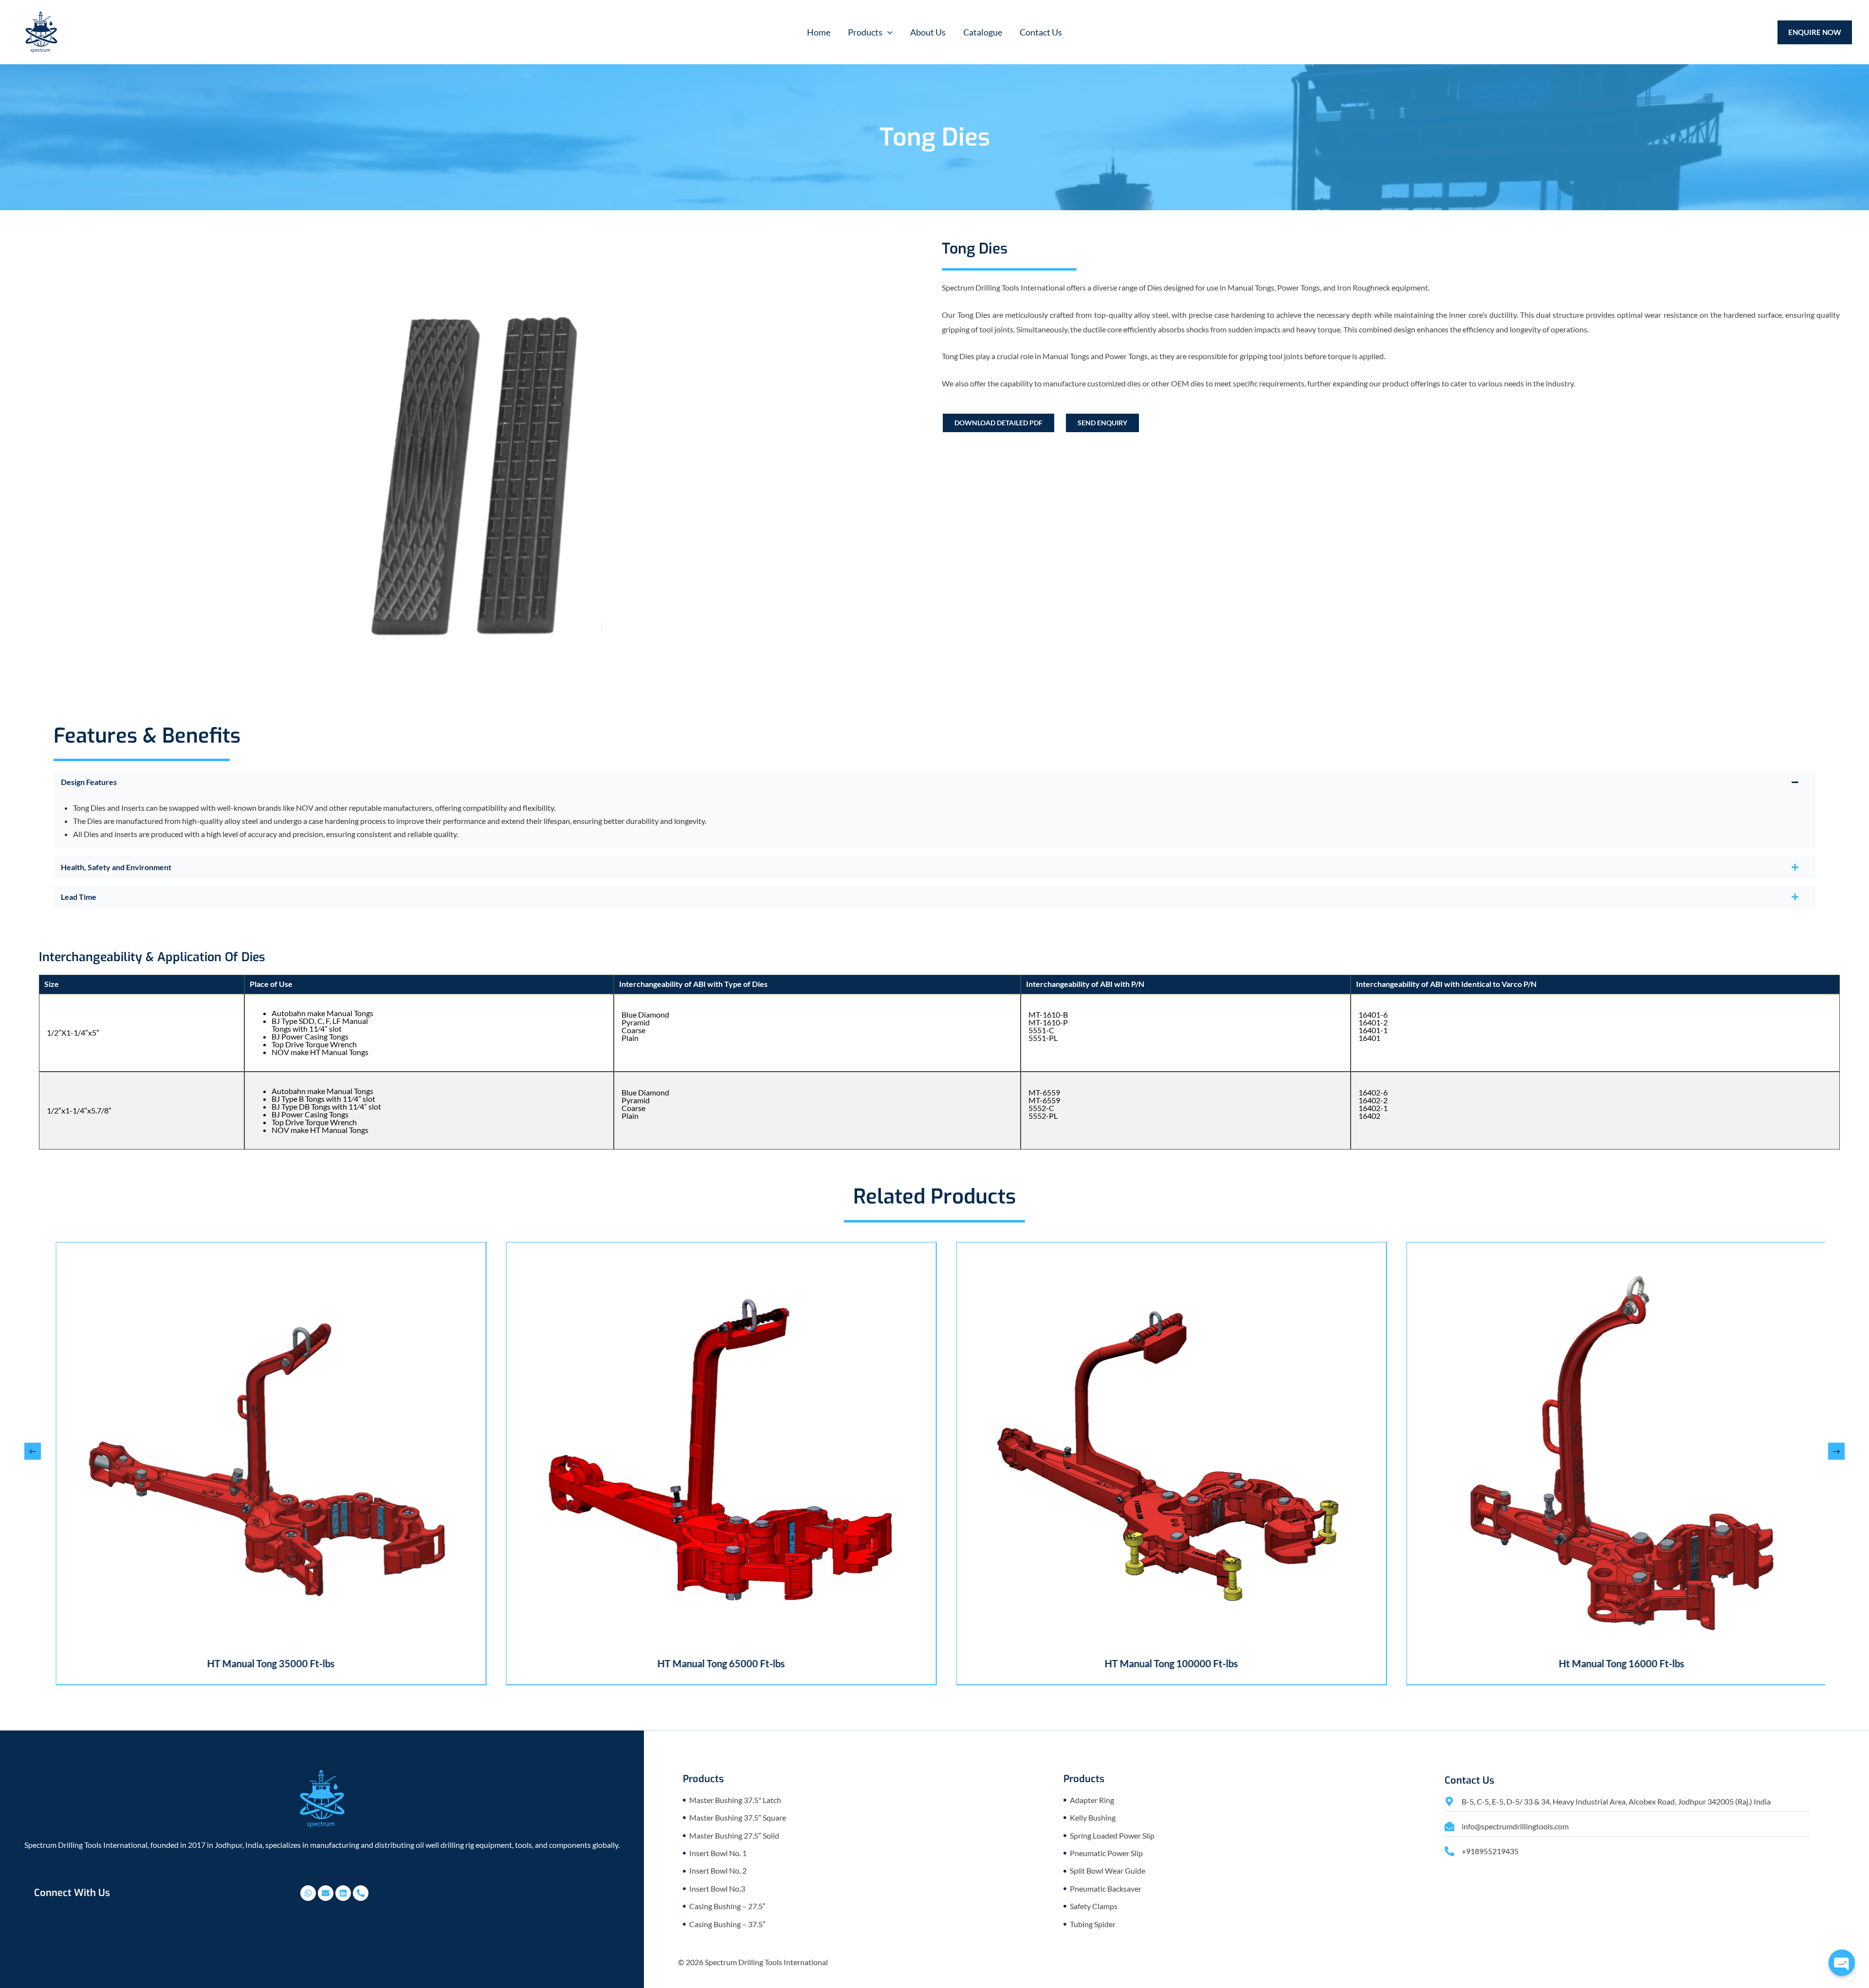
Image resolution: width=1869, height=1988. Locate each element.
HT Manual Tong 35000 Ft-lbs (1610, 1663)
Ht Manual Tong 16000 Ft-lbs (1159, 1663)
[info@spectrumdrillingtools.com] (1449, 1826)
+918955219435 (1490, 1851)
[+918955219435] (1449, 1851)
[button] (870, 32)
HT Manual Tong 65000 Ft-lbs (259, 1663)
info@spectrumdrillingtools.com (1515, 1826)
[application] (888, 32)
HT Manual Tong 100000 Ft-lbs (709, 1663)
